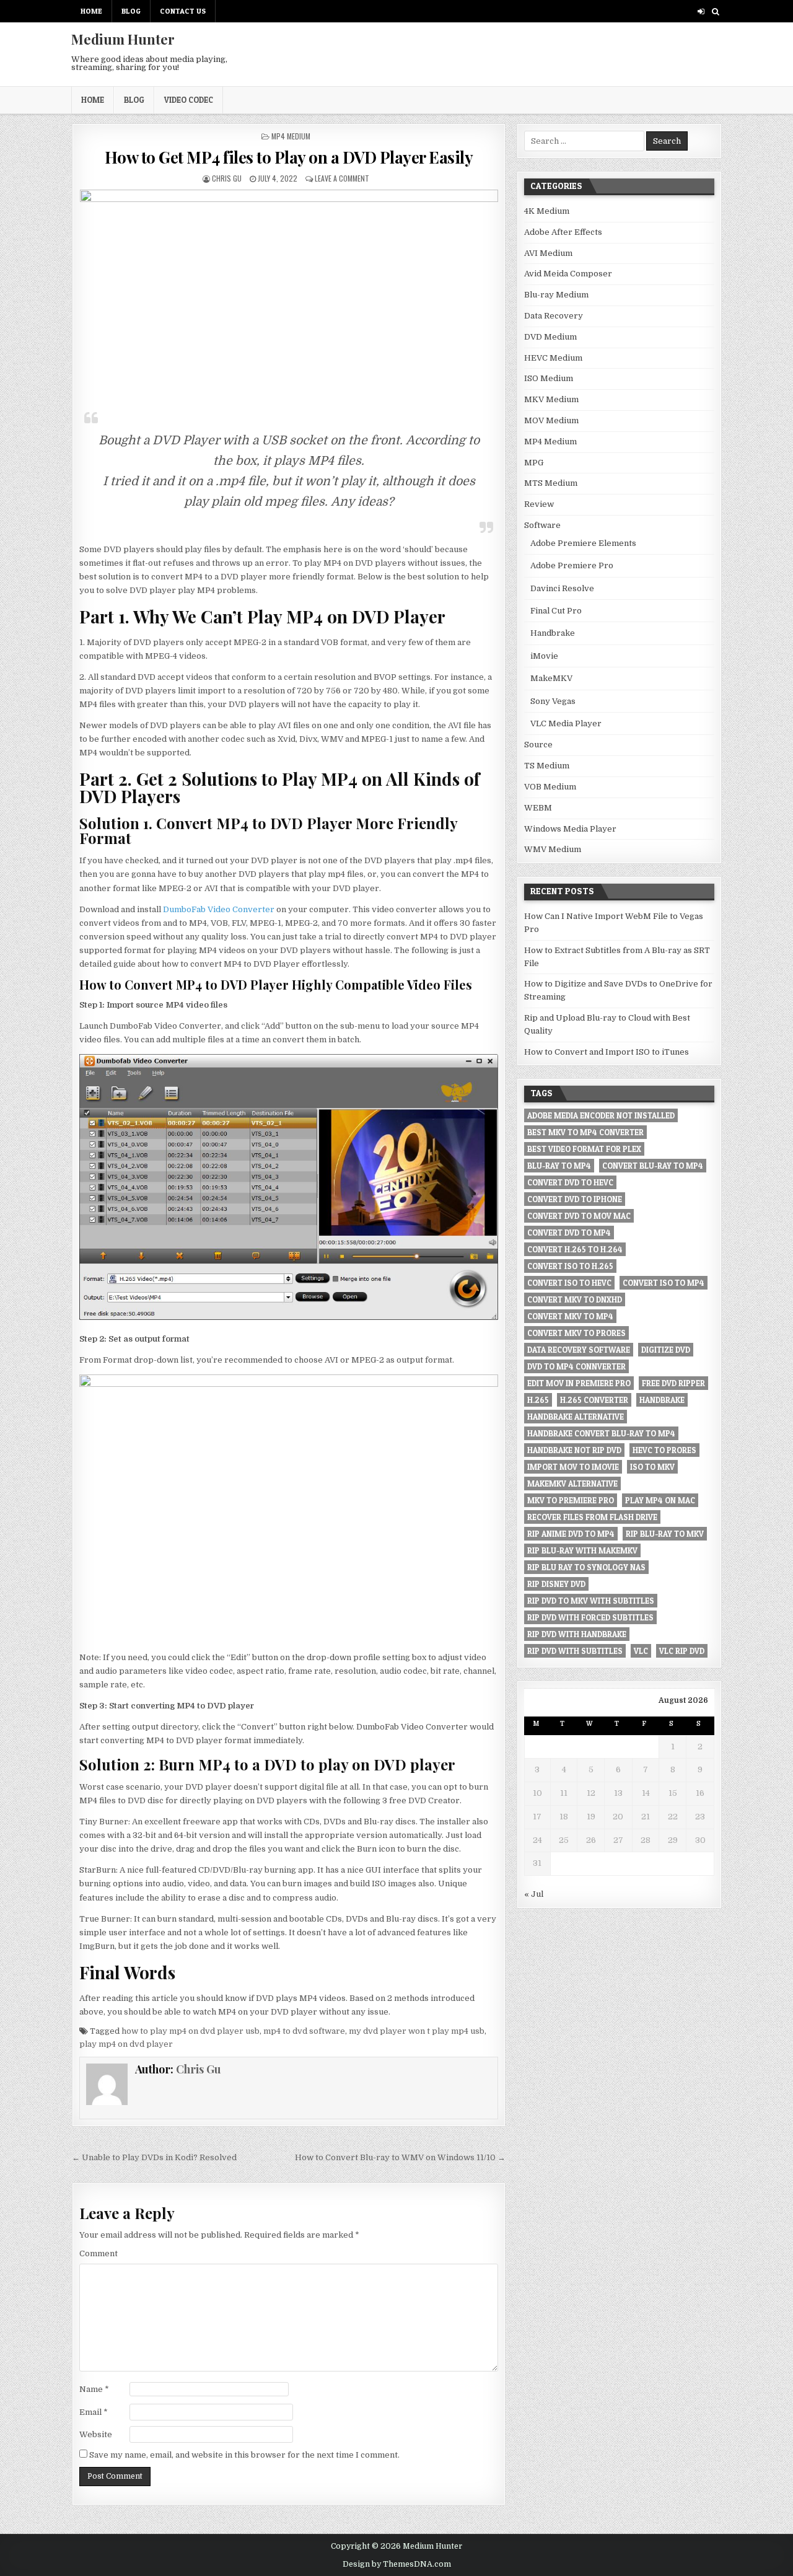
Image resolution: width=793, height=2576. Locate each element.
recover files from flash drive (592, 1517)
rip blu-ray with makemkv (582, 1550)
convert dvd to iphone (575, 1199)
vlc (641, 1651)
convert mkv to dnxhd (575, 1299)
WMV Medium (553, 849)
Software (542, 525)
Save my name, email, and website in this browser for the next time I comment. (244, 2455)
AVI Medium (548, 253)
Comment (99, 2253)
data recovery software (579, 1350)
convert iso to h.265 (570, 1266)
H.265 (538, 1400)
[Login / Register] (701, 11)
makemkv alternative (572, 1484)
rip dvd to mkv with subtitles (591, 1601)
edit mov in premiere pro (579, 1383)
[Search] (715, 11)
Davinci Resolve (562, 588)
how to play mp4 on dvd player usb (191, 2031)
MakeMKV (551, 678)
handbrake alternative (576, 1417)
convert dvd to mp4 (569, 1233)
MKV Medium (551, 399)
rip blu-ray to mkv (665, 1534)
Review (539, 504)
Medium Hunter (123, 39)
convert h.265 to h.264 (575, 1249)
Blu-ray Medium (556, 295)
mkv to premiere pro (571, 1500)
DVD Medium (550, 337)
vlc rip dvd (682, 1651)
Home (91, 11)
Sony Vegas (553, 701)
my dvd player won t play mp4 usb (417, 2031)
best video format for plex (584, 1149)
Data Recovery (554, 316)
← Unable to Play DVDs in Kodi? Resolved (154, 2157)
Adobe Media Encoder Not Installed (601, 1115)
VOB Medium (550, 787)
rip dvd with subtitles (575, 1651)
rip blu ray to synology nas (586, 1567)
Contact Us (183, 11)
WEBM (538, 808)
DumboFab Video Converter (219, 909)
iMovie (544, 656)
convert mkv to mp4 (570, 1316)
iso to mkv (652, 1467)
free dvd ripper (673, 1383)
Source (538, 745)
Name (94, 2389)
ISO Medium (549, 378)
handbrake (662, 1400)
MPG (534, 463)
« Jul (534, 1894)
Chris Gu (227, 178)
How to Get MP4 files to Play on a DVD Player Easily (289, 157)
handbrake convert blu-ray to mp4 (601, 1433)
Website (96, 2434)
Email (94, 2412)
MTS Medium (551, 483)
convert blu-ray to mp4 (653, 1166)
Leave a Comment (342, 178)
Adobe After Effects (563, 232)
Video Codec (189, 100)
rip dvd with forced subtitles (590, 1617)
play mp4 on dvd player (126, 2044)
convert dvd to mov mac (579, 1216)
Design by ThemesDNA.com (397, 2564)
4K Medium (547, 211)
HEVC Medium (553, 358)
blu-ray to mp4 (559, 1166)
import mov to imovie (573, 1467)
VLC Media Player (566, 723)
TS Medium (547, 766)
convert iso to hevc (569, 1283)
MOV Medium (551, 420)
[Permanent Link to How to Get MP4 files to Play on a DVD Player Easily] (288, 294)
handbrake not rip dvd (574, 1450)
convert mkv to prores (576, 1333)
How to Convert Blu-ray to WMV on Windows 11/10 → (400, 2157)
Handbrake (553, 633)
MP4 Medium (291, 136)
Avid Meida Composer (568, 274)
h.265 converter (594, 1400)
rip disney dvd (556, 1584)
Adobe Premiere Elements (583, 543)
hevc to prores (664, 1450)
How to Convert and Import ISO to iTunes (607, 1052)
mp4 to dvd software (304, 2031)
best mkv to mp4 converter (585, 1132)
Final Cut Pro (556, 611)
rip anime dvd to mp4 (571, 1534)
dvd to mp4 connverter (576, 1366)
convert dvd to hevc (570, 1182)
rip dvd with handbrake (577, 1634)
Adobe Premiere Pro (572, 565)
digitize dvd (666, 1350)
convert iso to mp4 (664, 1283)
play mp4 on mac (660, 1500)
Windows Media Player (570, 829)
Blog (131, 11)
